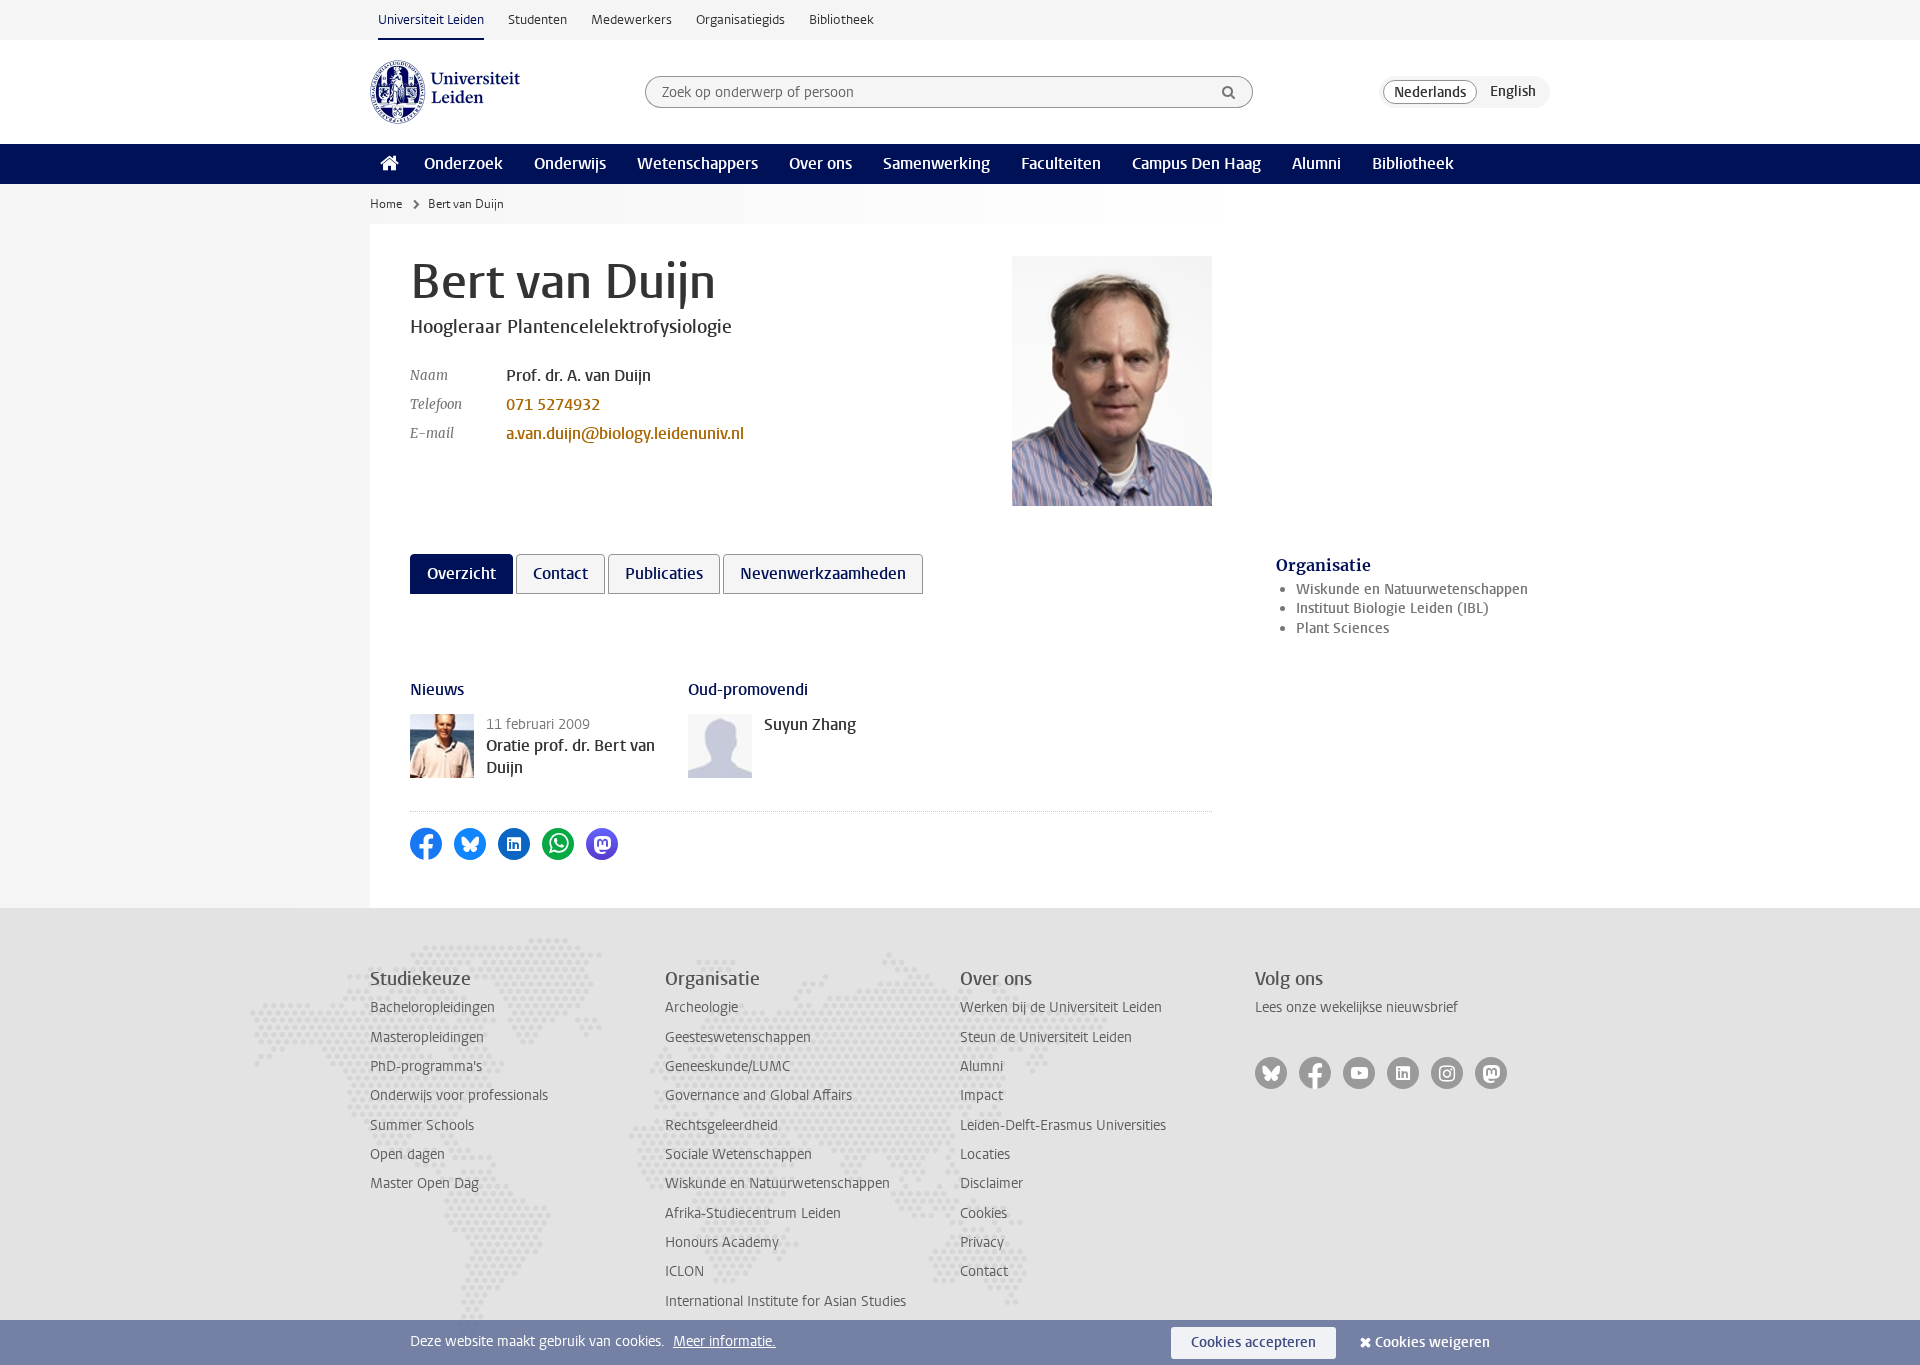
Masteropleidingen (427, 1037)
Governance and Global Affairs (758, 1095)
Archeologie (701, 1007)
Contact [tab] (560, 573)
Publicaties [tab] (664, 573)
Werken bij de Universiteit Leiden (1061, 1007)
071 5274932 (553, 404)
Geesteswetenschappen (738, 1037)
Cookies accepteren (1253, 1342)
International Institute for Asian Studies (785, 1301)
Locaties (985, 1154)
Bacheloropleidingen (432, 1007)
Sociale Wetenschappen (738, 1154)
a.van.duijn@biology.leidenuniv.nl (625, 433)
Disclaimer (991, 1183)
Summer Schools (422, 1125)
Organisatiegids (740, 19)
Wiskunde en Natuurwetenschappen (1412, 589)
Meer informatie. (724, 1341)
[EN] (1513, 92)
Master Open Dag (424, 1183)
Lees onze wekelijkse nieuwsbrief (1356, 1007)
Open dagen (407, 1154)
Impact (981, 1095)
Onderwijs (570, 163)
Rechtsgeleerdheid (721, 1125)
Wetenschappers (697, 163)
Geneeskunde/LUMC (727, 1066)
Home (386, 204)
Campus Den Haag (1196, 163)
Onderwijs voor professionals (459, 1095)
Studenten (537, 19)
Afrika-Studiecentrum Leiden (753, 1213)
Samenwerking (936, 163)
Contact (984, 1271)
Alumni (1316, 163)
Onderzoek (463, 163)
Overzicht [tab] (461, 573)
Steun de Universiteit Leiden (1046, 1037)
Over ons (820, 163)
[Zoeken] (1229, 92)
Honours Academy (722, 1242)
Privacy (982, 1242)
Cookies (983, 1213)
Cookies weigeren (1432, 1342)
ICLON (684, 1271)
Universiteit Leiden (431, 19)
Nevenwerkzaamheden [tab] (823, 573)
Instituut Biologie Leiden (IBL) (1392, 608)
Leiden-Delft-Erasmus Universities (1063, 1125)
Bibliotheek (841, 19)
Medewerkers (631, 19)
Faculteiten (1061, 163)
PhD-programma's (426, 1066)
